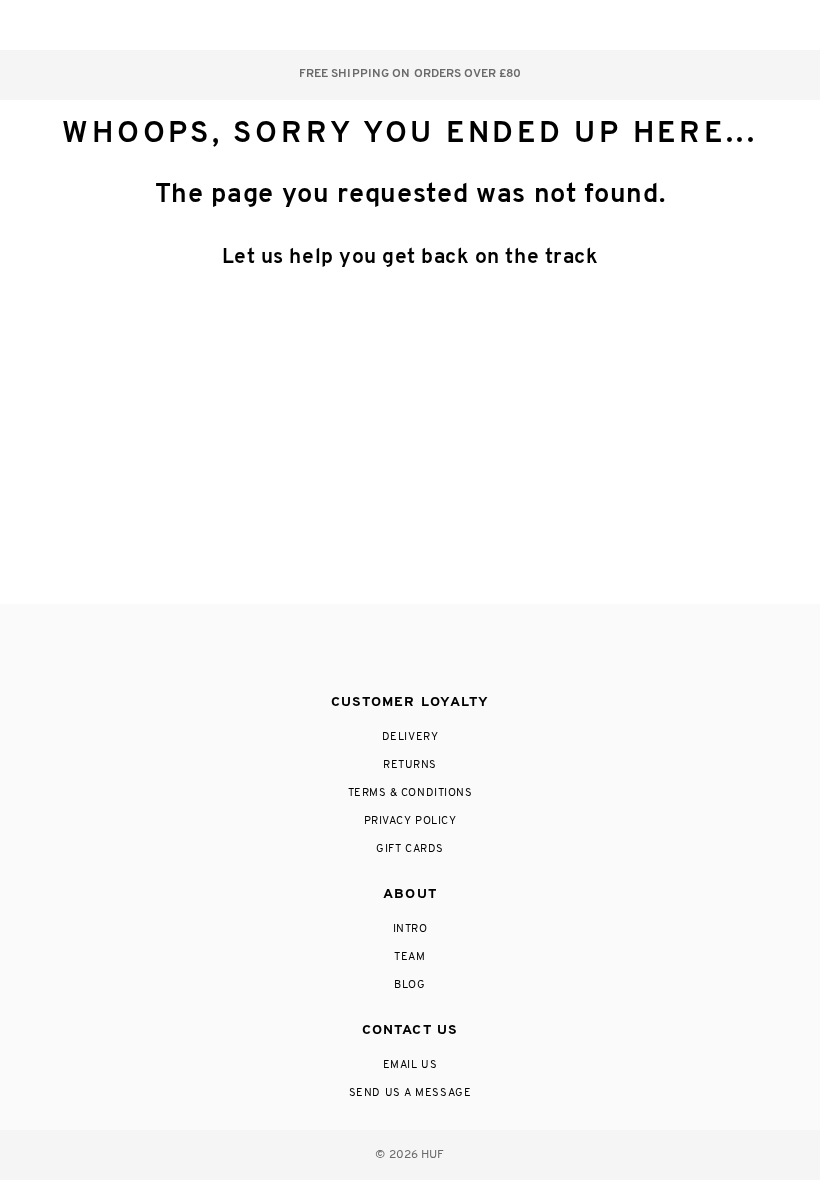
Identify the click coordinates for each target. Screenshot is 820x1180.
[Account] (693, 25)
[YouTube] (488, 650)
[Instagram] (327, 650)
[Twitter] (409, 650)
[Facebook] (367, 650)
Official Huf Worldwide (75, 24)
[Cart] (733, 25)
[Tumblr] (447, 650)
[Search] (653, 25)
